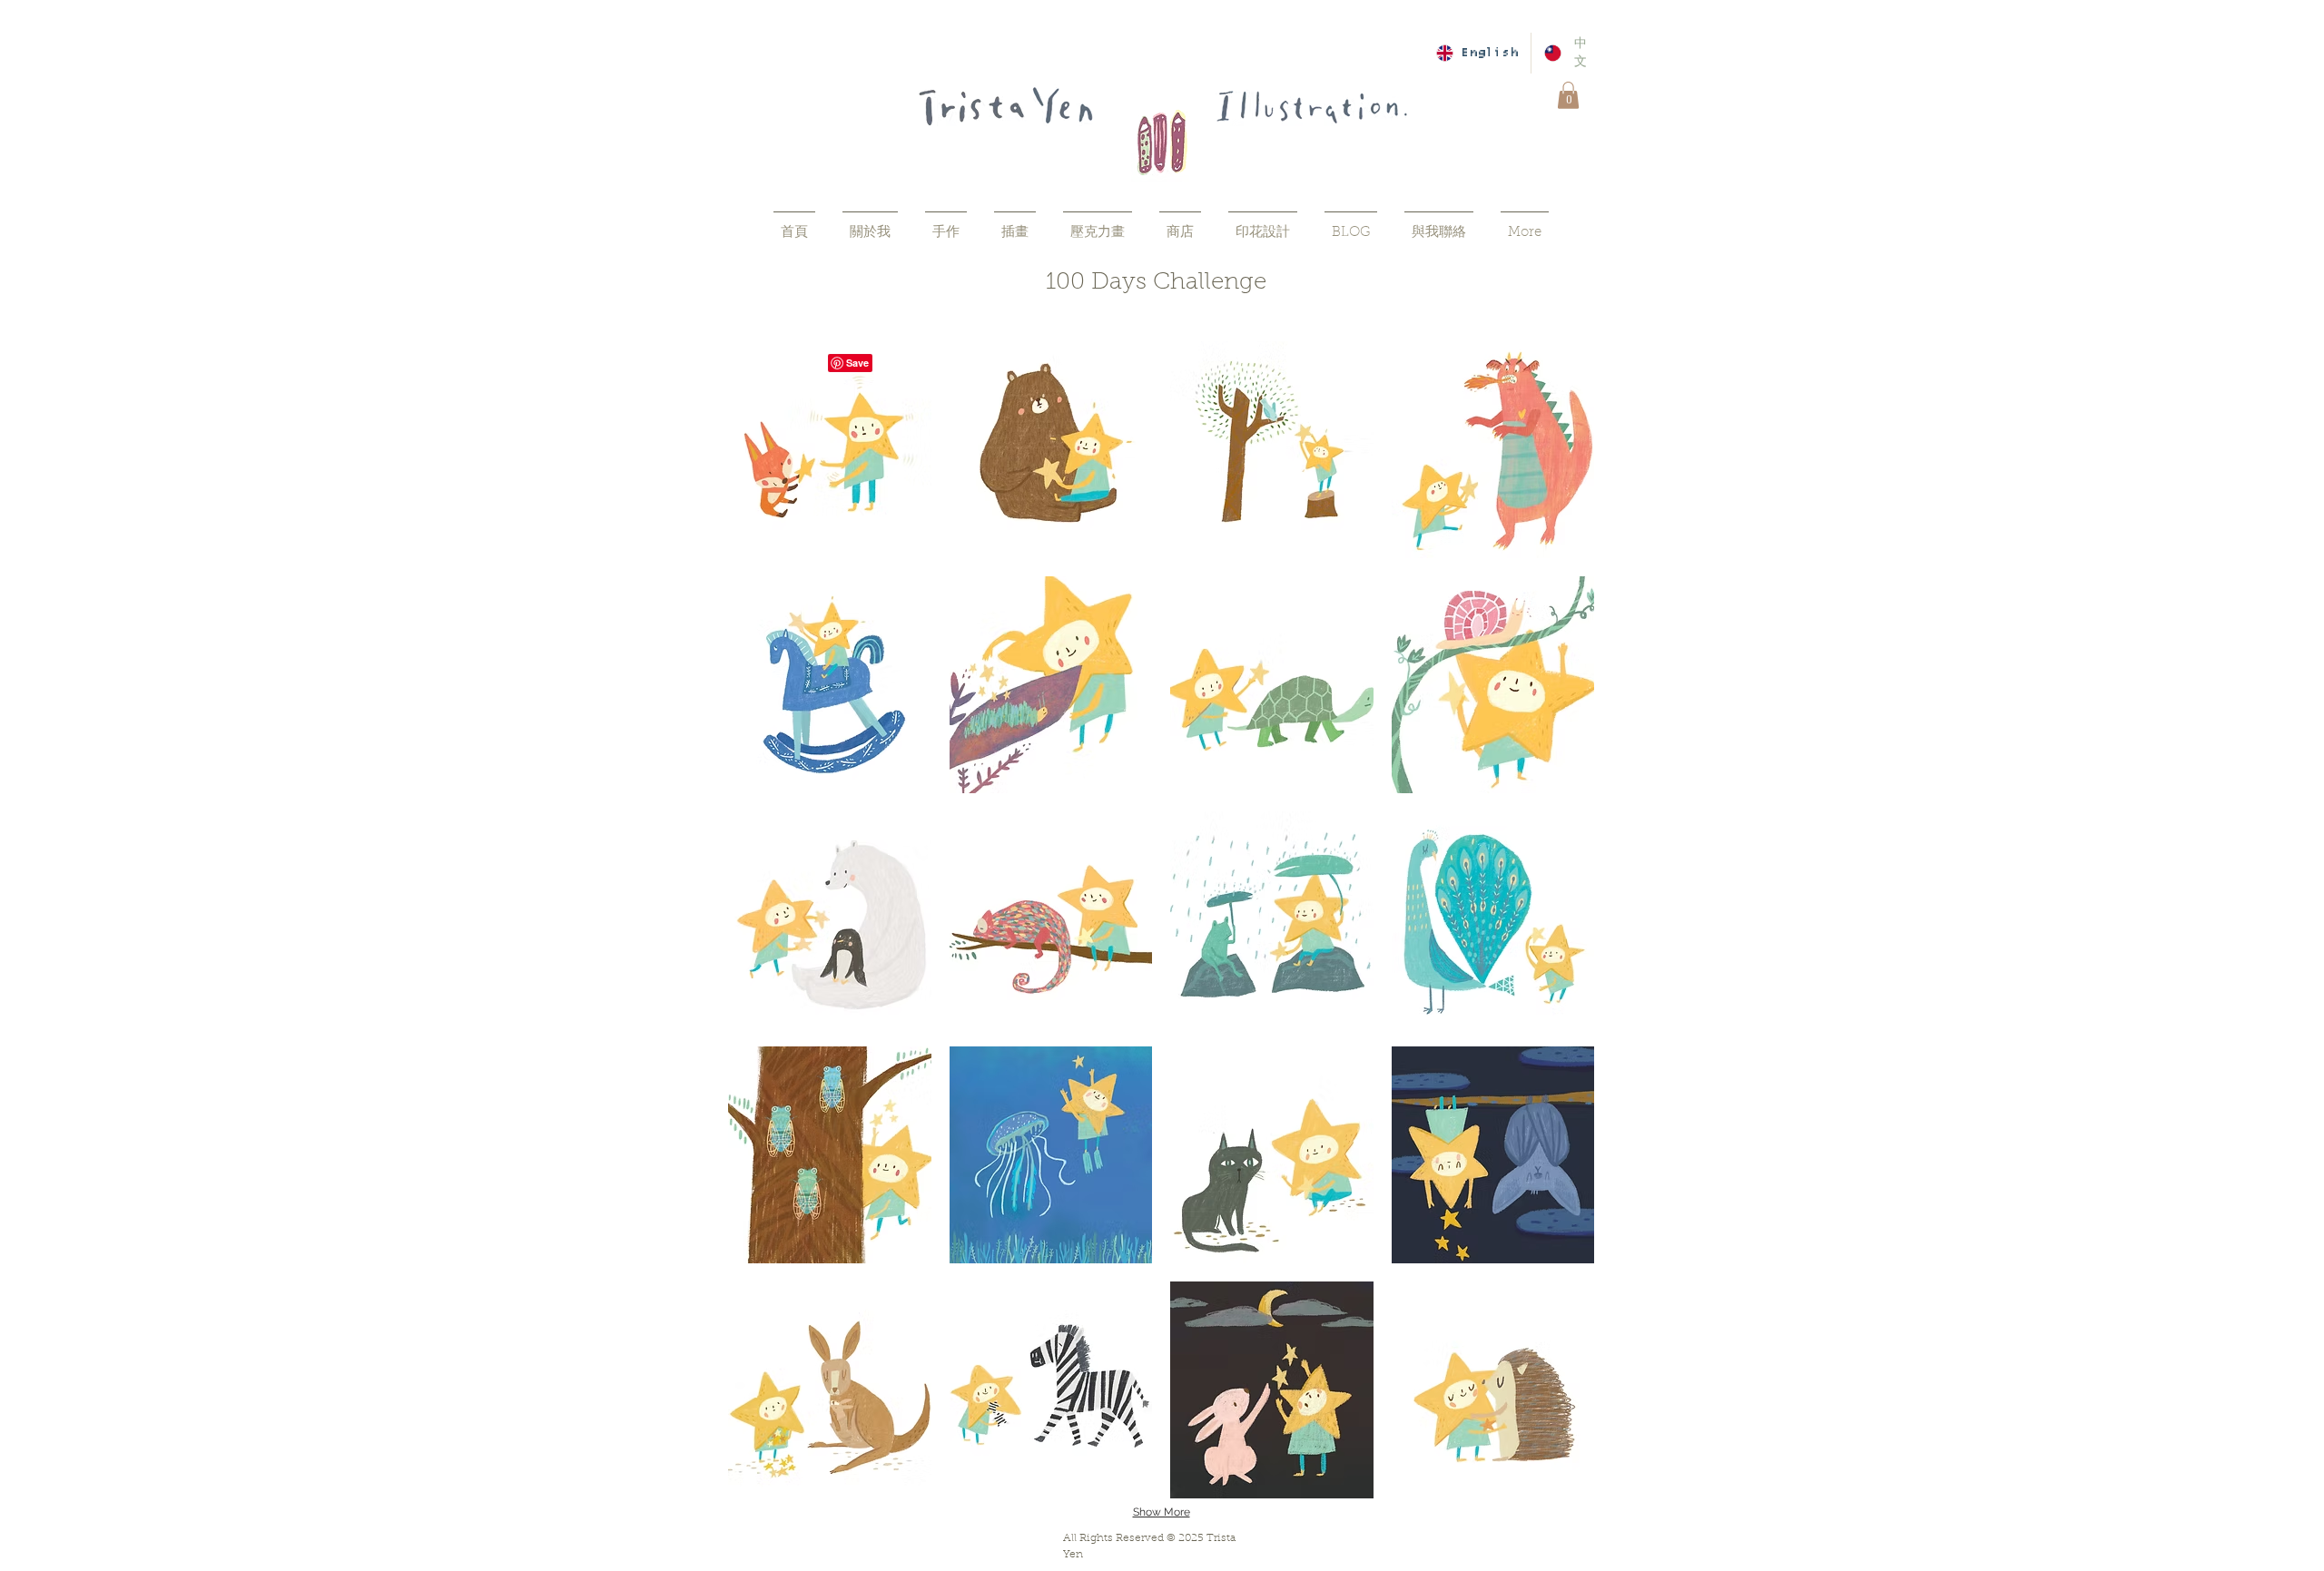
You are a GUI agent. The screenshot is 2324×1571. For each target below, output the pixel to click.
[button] (1568, 95)
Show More (1162, 1512)
